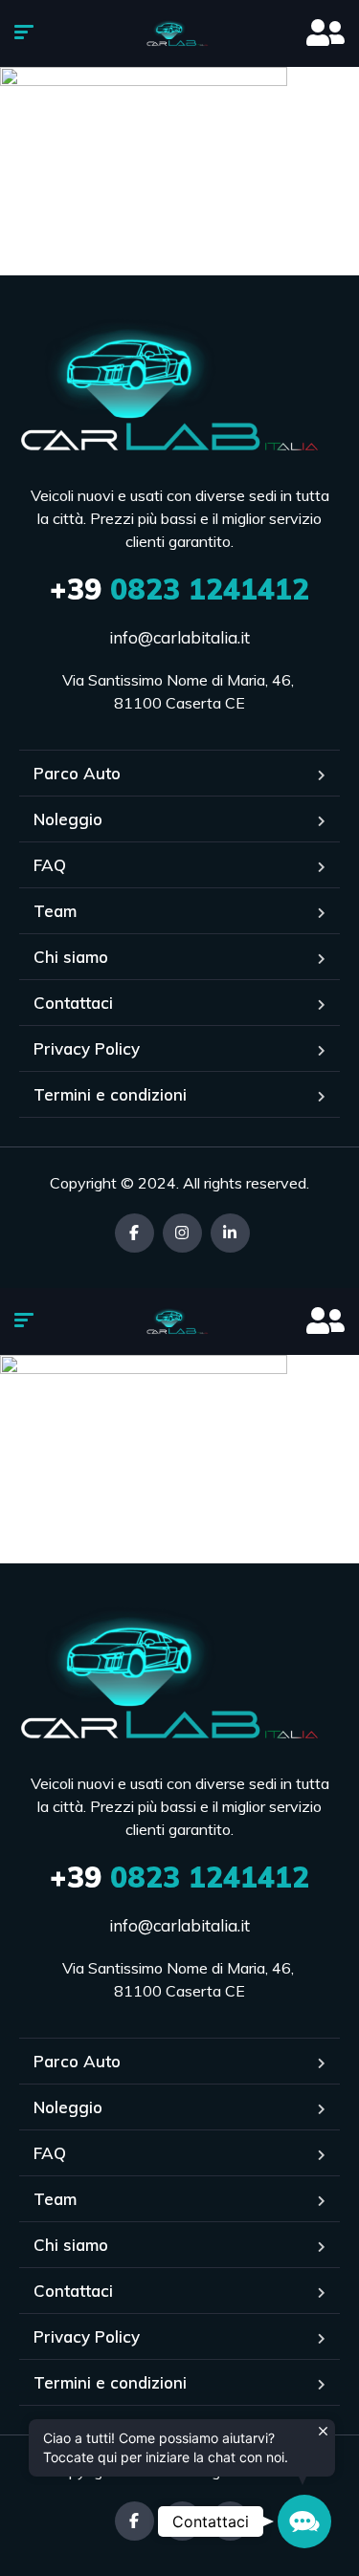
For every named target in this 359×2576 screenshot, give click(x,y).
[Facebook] (135, 1233)
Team (55, 911)
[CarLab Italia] (179, 33)
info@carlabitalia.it (179, 637)
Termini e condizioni (110, 1094)
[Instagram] (182, 1233)
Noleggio (68, 819)
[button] (304, 2521)
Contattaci (73, 1003)
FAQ (50, 865)
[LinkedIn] (230, 1233)
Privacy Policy (87, 1048)
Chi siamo (71, 957)
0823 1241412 (179, 589)
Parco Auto (77, 773)
